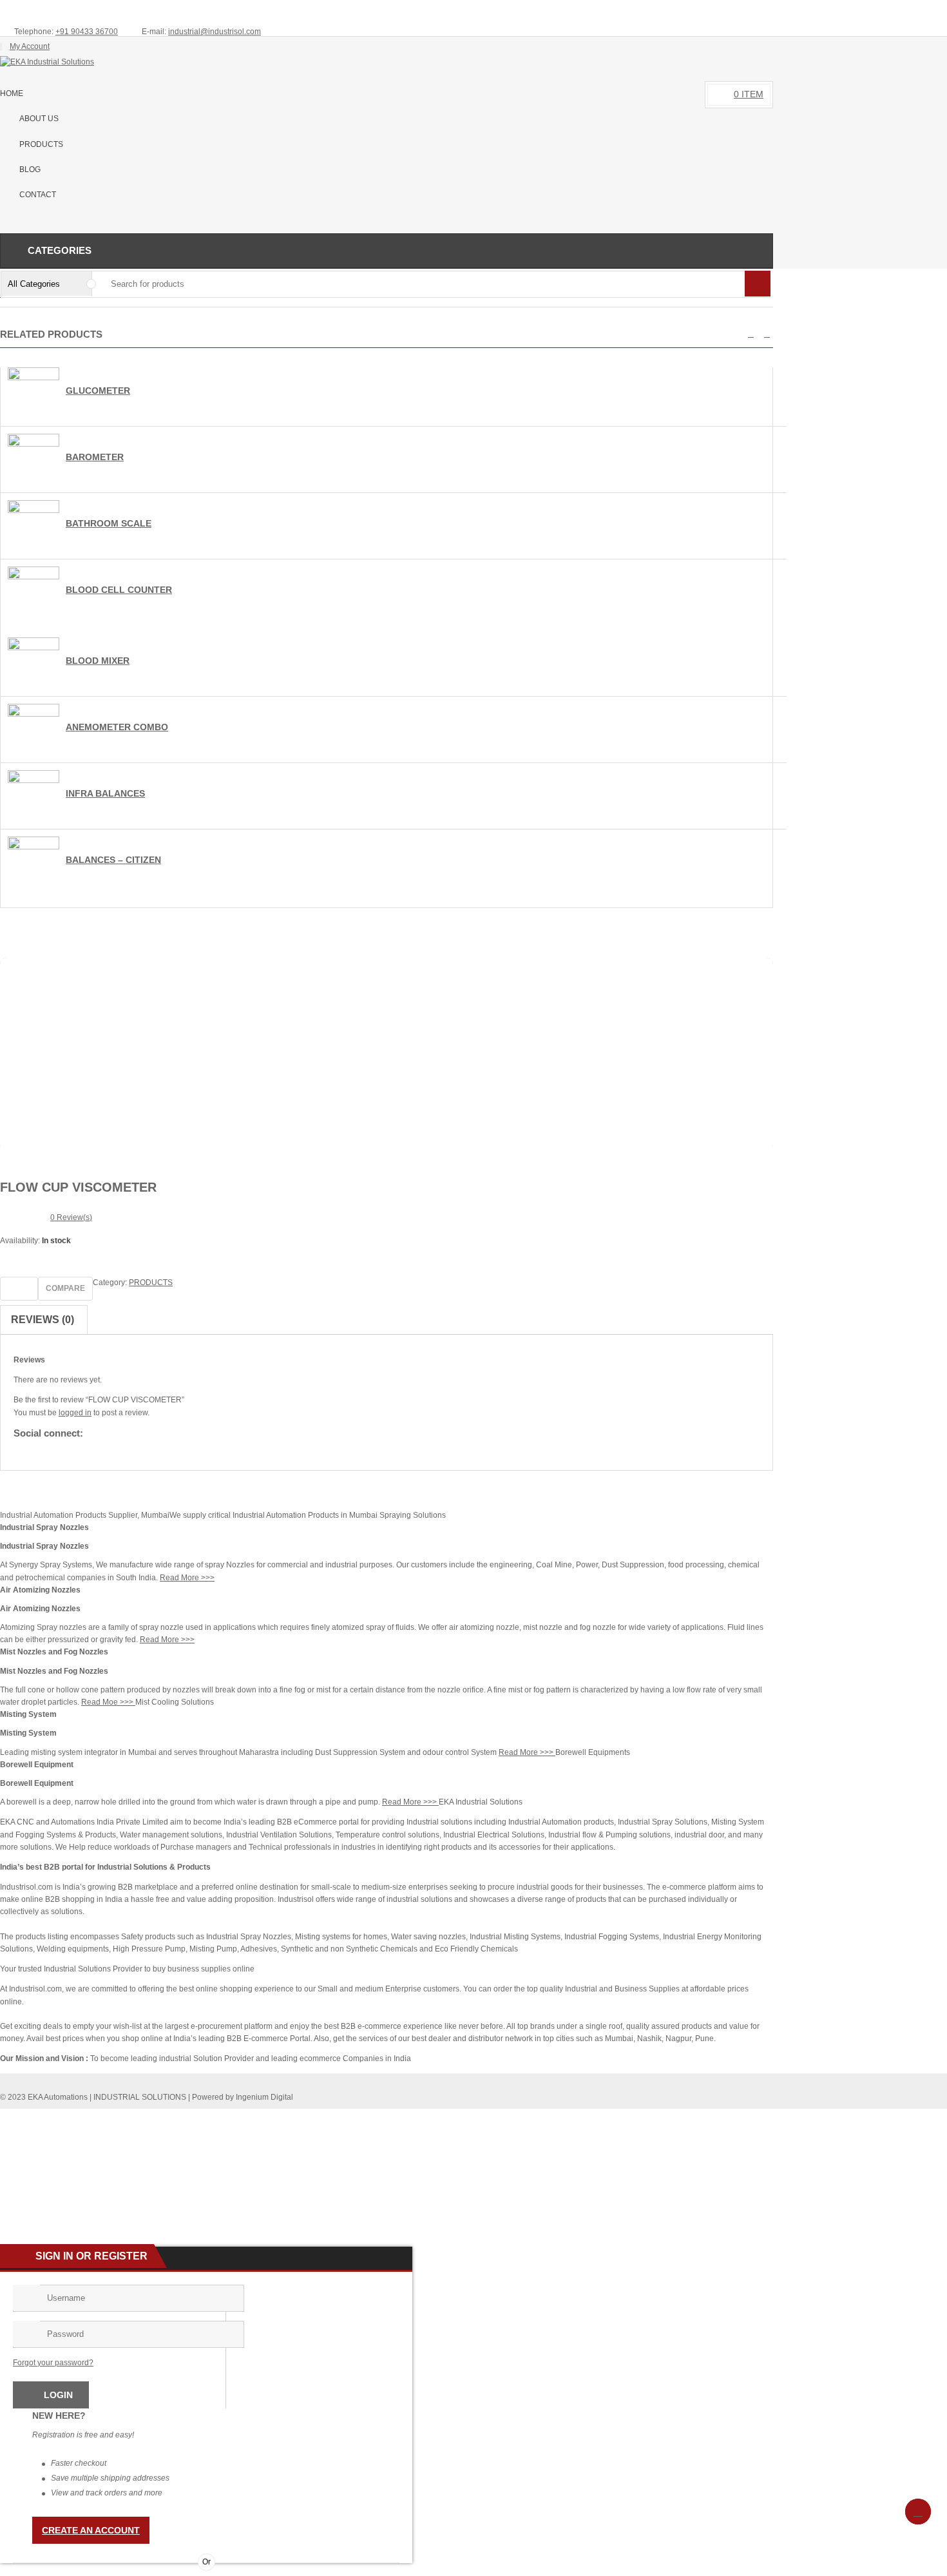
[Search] (758, 284)
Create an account (91, 2530)
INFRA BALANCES (105, 793)
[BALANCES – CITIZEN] (33, 847)
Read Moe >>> (108, 1702)
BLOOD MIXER (98, 661)
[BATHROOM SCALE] (33, 510)
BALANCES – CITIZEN (113, 860)
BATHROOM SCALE (109, 523)
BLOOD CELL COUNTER (119, 590)
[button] (751, 334)
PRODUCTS (151, 1283)
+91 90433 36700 (87, 32)
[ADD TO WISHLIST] (19, 1289)
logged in (75, 1413)
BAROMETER (95, 457)
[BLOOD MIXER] (33, 648)
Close (932, 10)
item (749, 94)
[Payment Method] (667, 2118)
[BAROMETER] (33, 444)
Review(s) (71, 1217)
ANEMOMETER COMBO (117, 727)
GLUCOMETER (98, 391)
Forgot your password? (53, 2363)
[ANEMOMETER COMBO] (33, 714)
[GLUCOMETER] (33, 378)
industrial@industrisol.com (215, 32)
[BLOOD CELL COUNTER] (33, 577)
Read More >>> (187, 1578)
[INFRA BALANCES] (33, 780)
